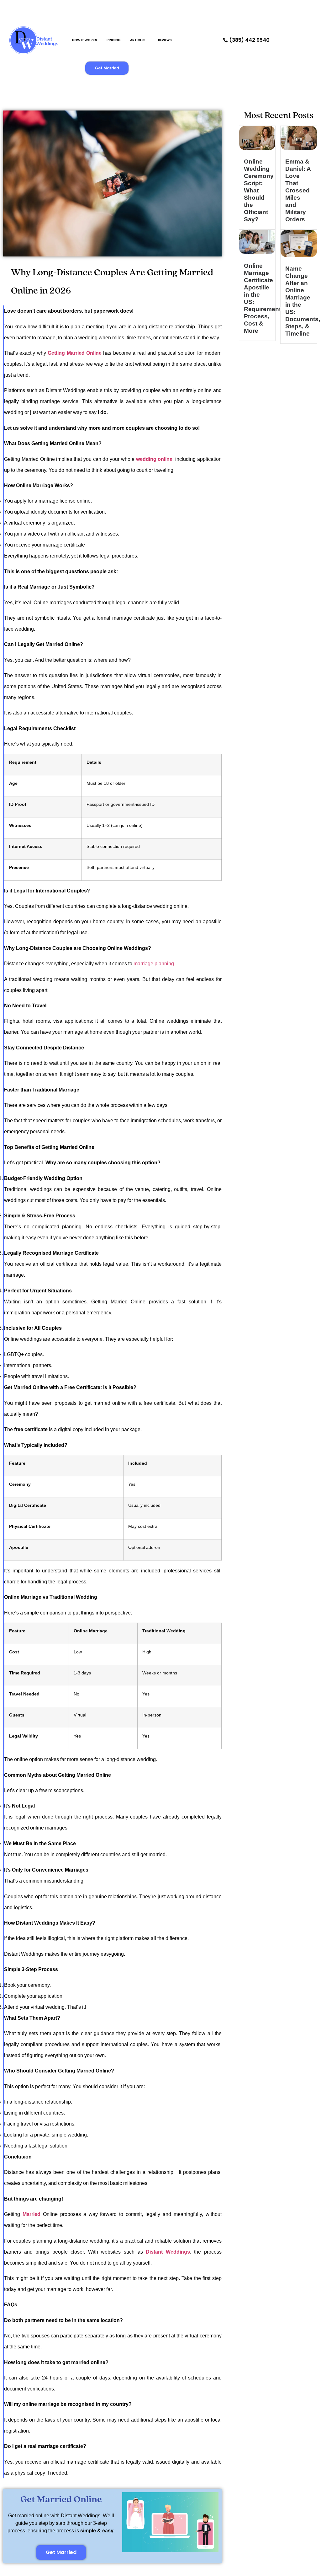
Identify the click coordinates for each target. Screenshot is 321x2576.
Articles (138, 40)
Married (32, 2214)
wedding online (154, 459)
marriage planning (154, 964)
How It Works (85, 40)
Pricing (114, 40)
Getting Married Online (75, 353)
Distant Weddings (47, 41)
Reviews (165, 40)
